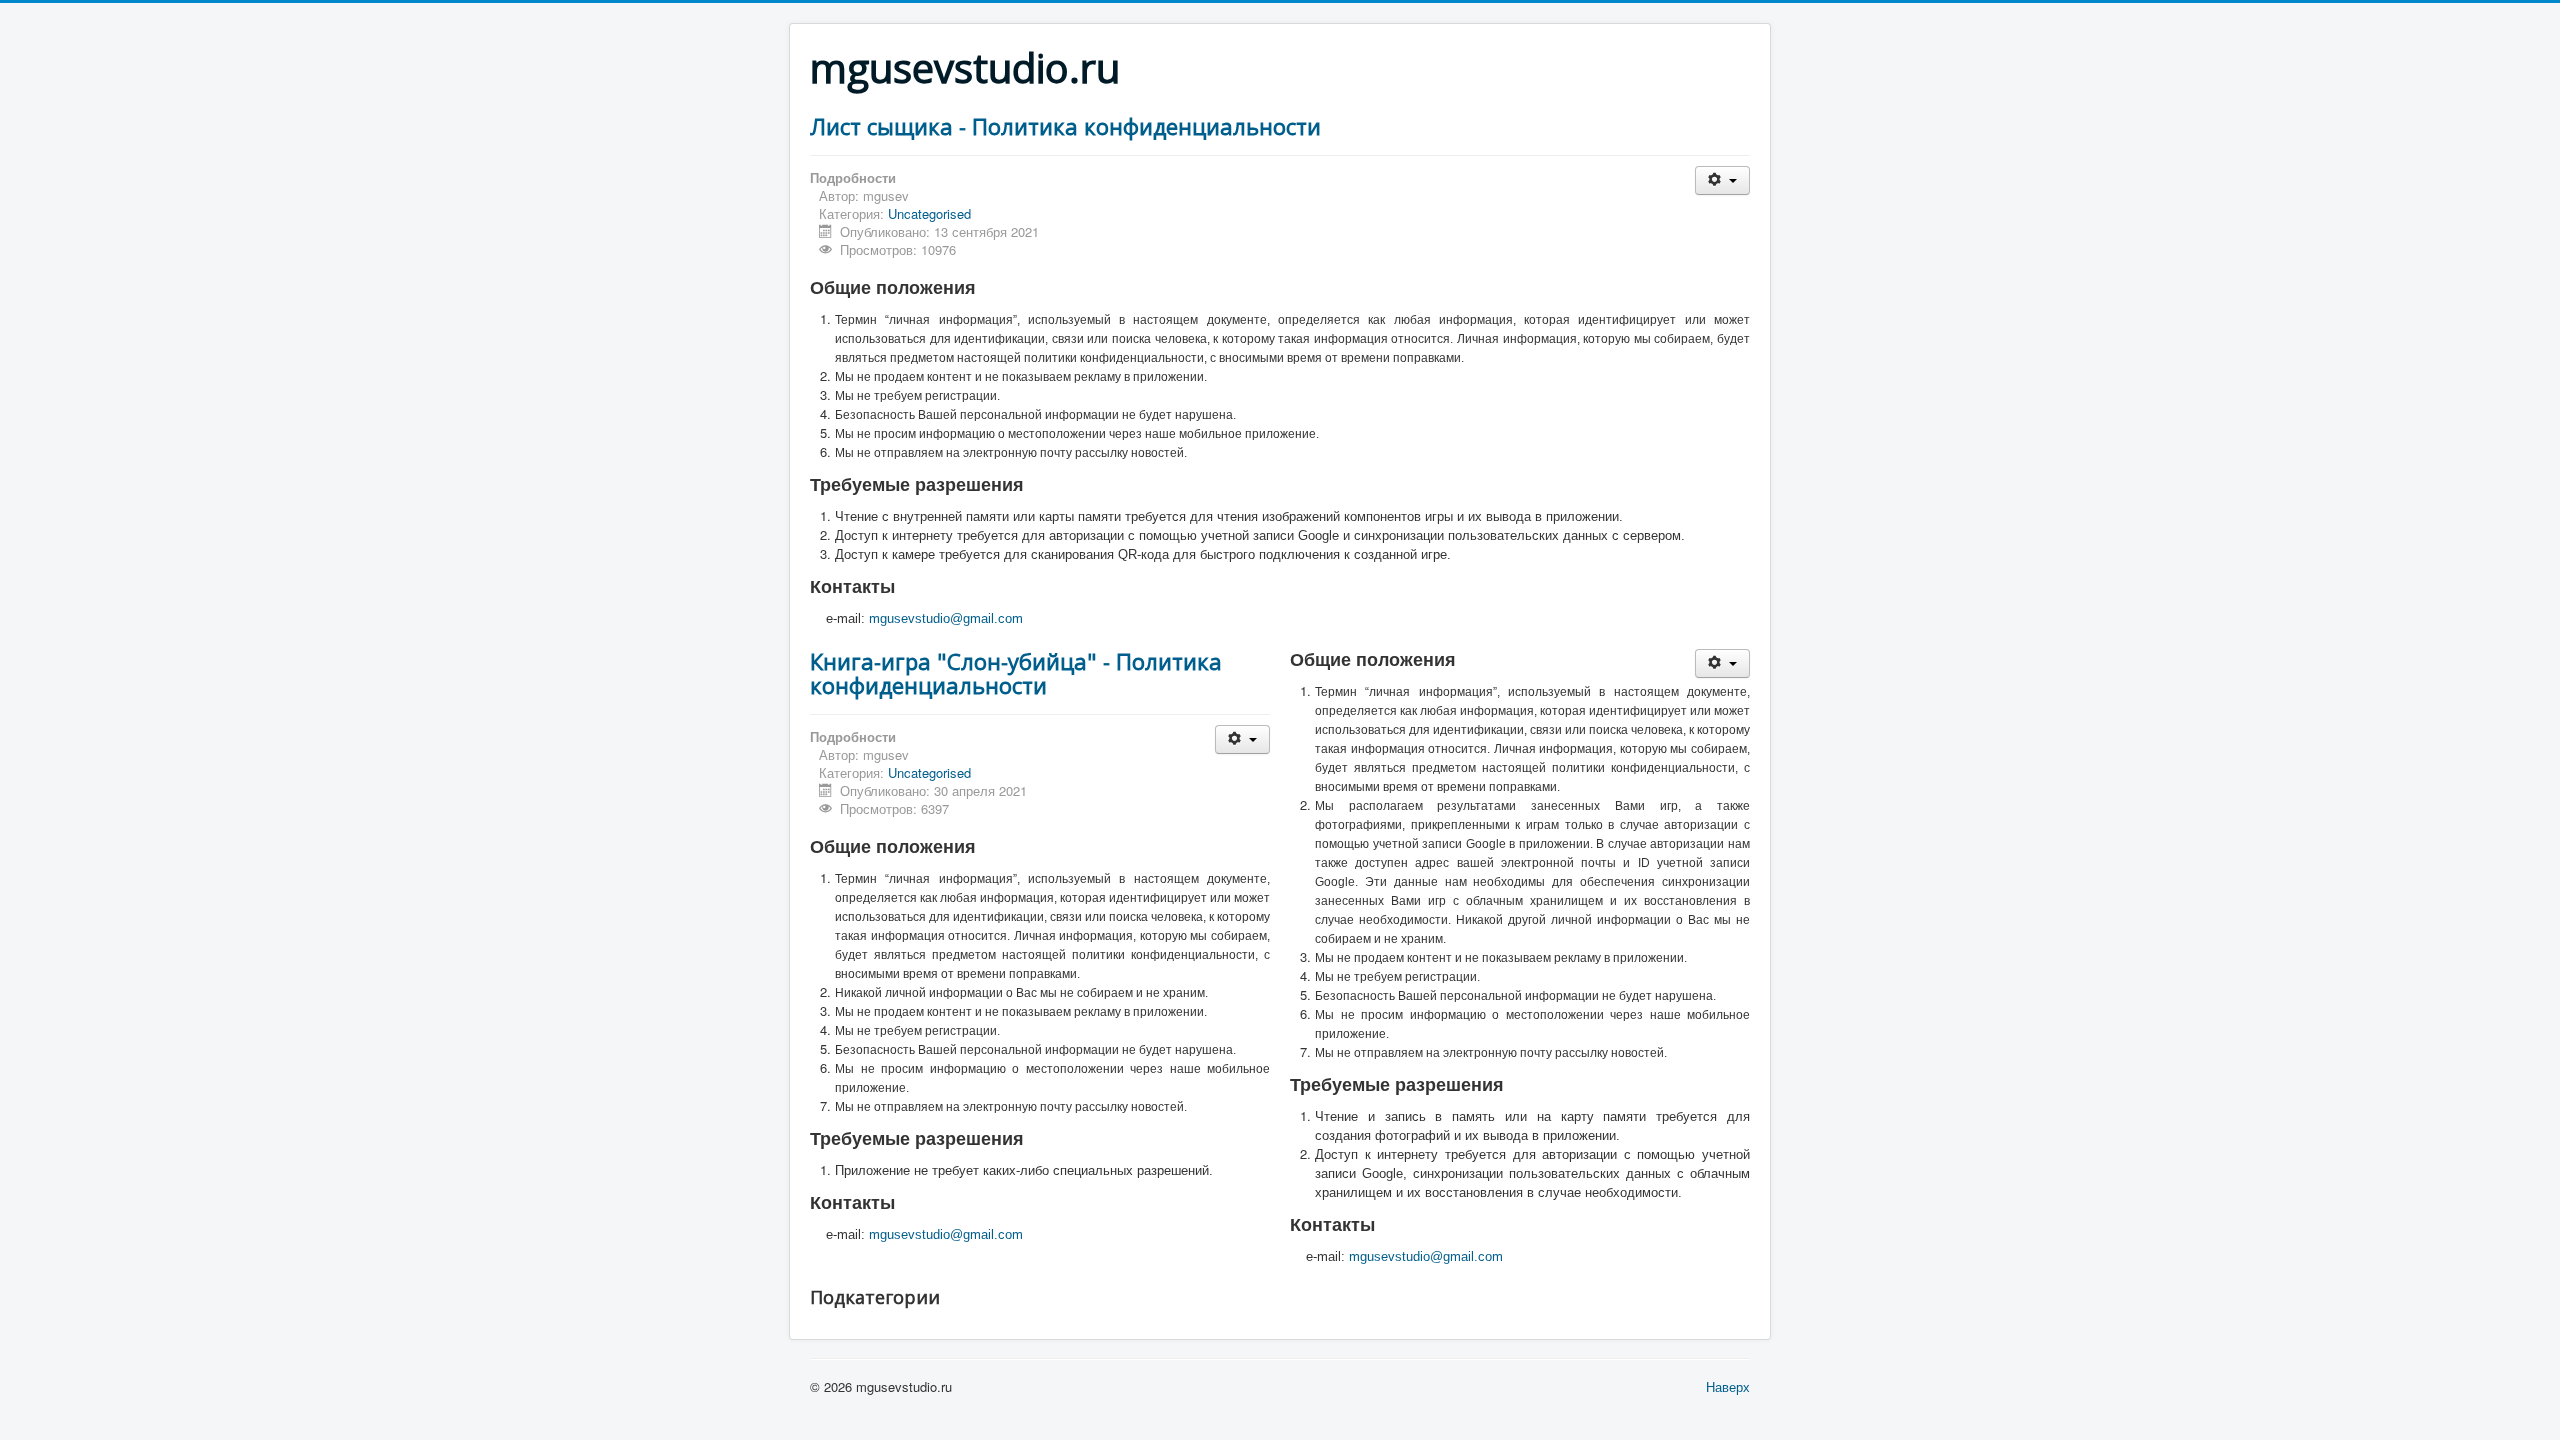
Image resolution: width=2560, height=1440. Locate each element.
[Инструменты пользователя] (1722, 180)
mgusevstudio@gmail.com (946, 618)
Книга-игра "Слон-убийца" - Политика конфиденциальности (1016, 673)
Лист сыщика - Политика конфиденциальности (1065, 126)
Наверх (1728, 1386)
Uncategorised (929, 213)
